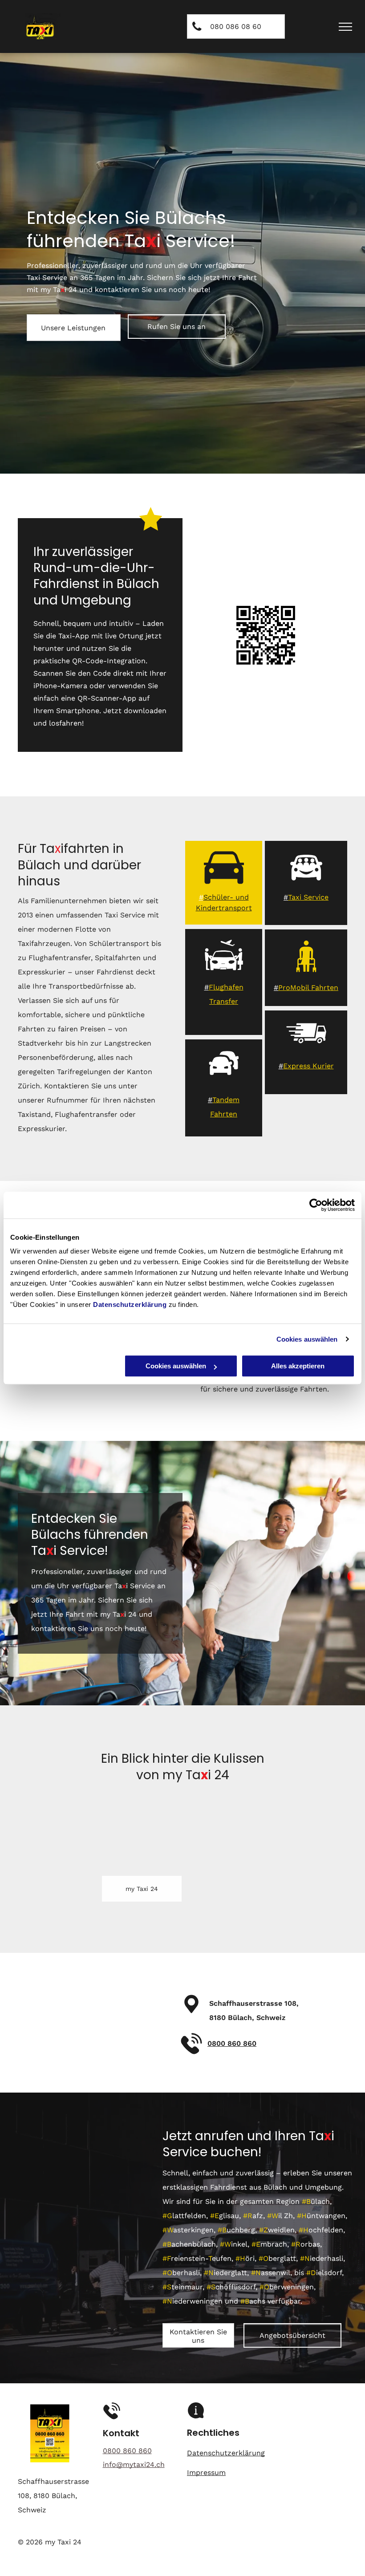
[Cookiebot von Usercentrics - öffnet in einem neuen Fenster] (316, 1205)
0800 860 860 (232, 2043)
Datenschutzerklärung (130, 1304)
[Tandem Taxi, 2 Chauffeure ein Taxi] (224, 1081)
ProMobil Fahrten (308, 988)
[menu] (345, 27)
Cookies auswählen (307, 1339)
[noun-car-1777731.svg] (224, 885)
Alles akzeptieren (298, 1366)
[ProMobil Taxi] (306, 974)
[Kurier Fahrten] (306, 1051)
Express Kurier (308, 1066)
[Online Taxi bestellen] (224, 973)
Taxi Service (308, 897)
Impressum (206, 2473)
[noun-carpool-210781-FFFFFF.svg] (306, 885)
